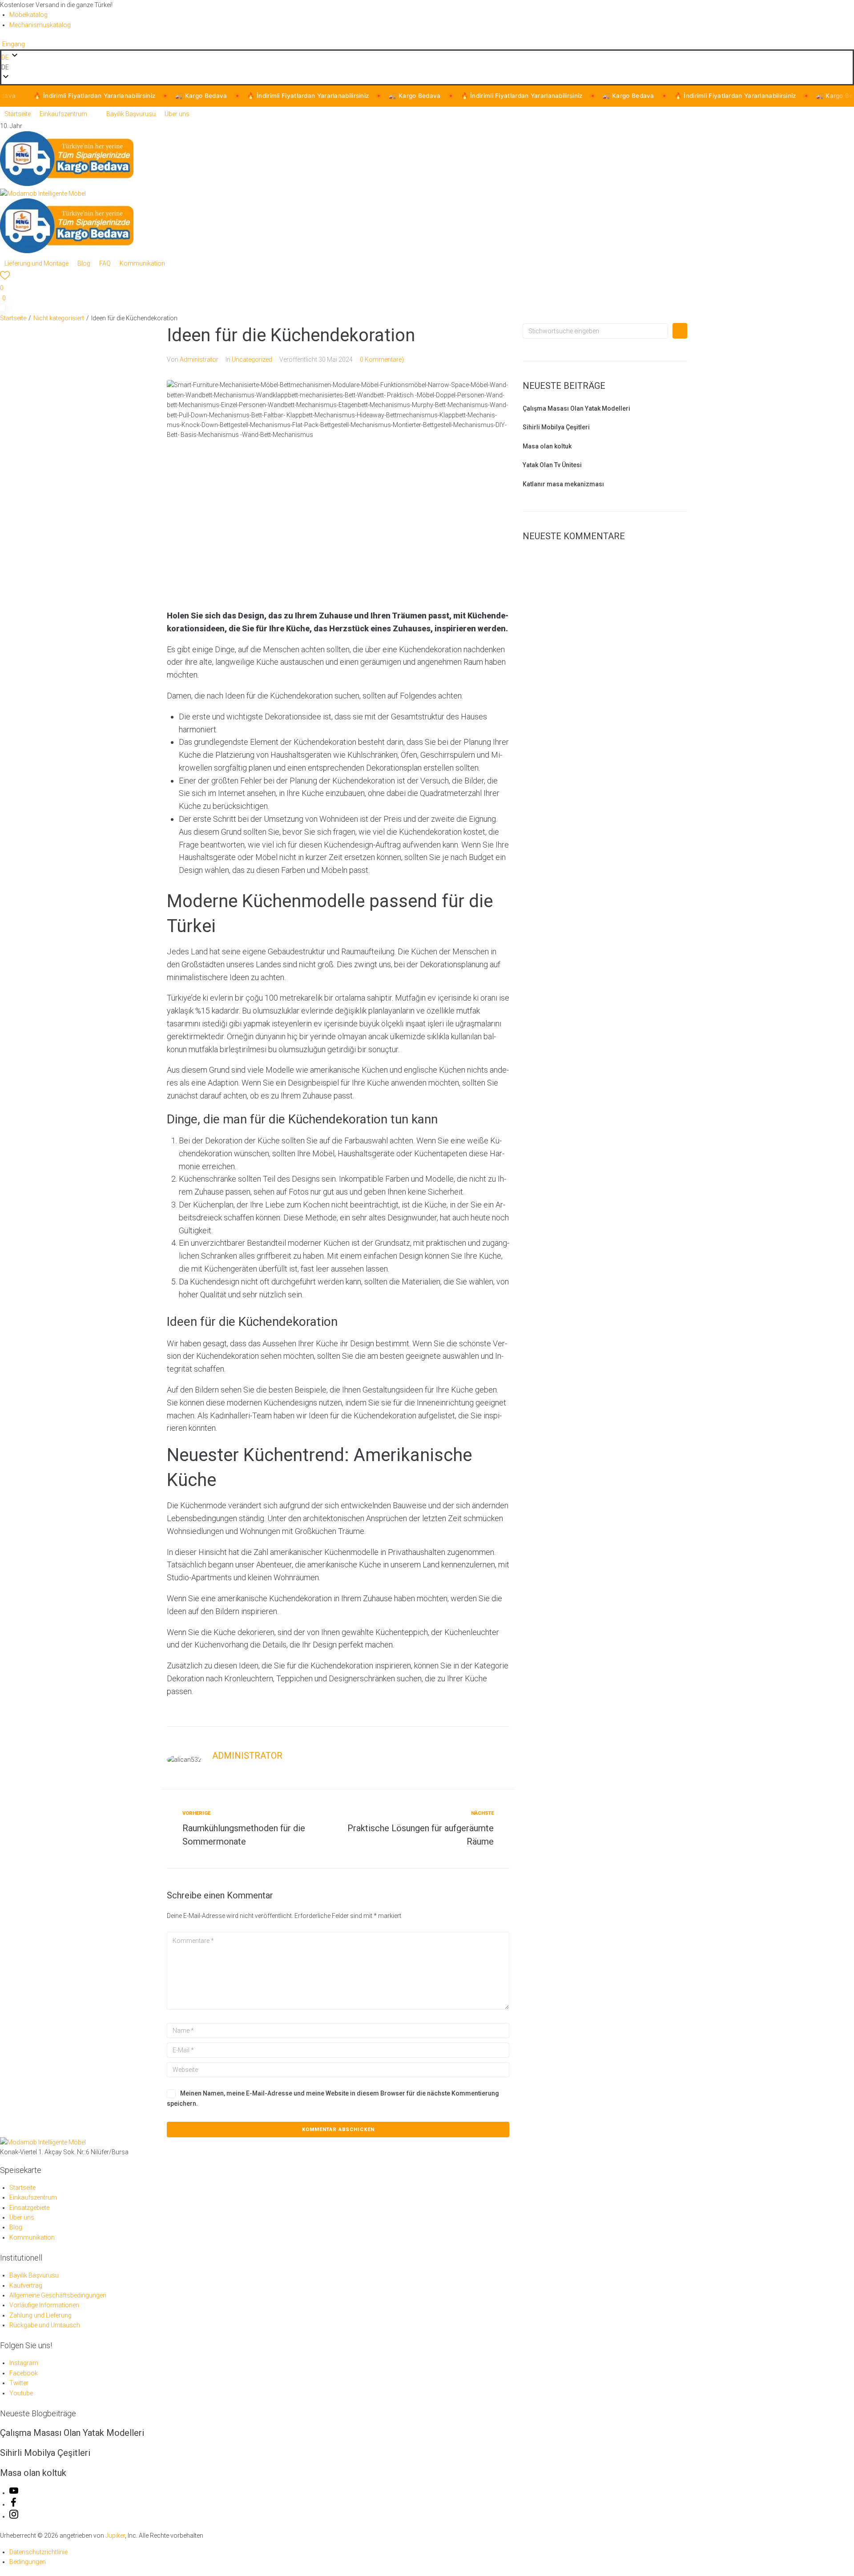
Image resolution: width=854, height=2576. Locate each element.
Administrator (199, 359)
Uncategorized (252, 359)
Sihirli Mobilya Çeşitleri (556, 427)
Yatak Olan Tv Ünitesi (552, 465)
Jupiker (115, 2536)
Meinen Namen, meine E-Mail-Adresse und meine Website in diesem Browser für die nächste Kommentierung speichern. (333, 2098)
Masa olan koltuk (547, 446)
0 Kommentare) (382, 359)
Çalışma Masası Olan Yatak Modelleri (576, 408)
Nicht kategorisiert (59, 318)
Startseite (13, 318)
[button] (427, 67)
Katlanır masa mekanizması (563, 484)
